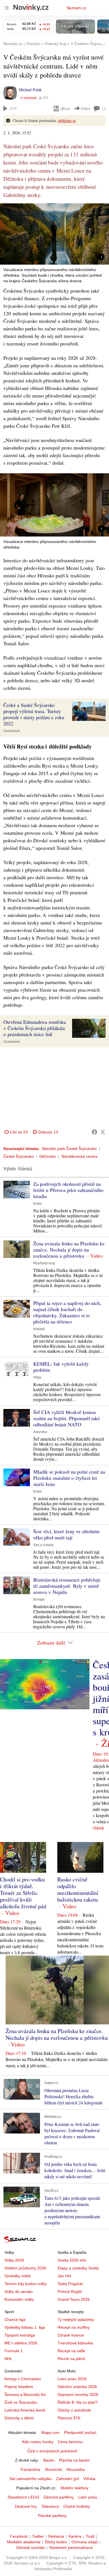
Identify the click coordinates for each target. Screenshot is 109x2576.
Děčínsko (48, 1156)
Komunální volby (19, 2299)
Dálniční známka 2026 (77, 2387)
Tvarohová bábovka (75, 2343)
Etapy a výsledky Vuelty (78, 2268)
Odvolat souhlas (30, 2547)
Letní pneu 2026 (72, 2379)
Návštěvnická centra (79, 1156)
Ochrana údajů (85, 2542)
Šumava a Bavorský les (25, 2394)
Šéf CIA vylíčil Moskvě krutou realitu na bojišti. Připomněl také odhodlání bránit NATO (67, 1418)
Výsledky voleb (18, 2276)
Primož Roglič (70, 2292)
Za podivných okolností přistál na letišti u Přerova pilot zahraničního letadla (68, 1190)
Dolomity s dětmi (19, 2418)
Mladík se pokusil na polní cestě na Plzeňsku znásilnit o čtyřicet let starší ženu (69, 1478)
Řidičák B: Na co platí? (78, 2402)
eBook (65, 108)
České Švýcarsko (19, 1156)
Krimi (38, 1204)
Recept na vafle (71, 2351)
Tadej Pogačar (70, 2284)
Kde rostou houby (38, 2442)
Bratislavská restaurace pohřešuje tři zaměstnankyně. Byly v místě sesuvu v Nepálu (67, 1586)
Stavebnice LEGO (23, 2497)
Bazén (49, 2460)
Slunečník (53, 2469)
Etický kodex (56, 2542)
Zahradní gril (67, 2479)
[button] (54, 234)
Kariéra (75, 2536)
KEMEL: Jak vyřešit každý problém (61, 1367)
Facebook (19, 2536)
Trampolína (30, 2469)
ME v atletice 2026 (21, 2343)
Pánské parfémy (52, 2516)
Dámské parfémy (59, 2497)
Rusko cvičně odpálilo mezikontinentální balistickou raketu (78, 1889)
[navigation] (7, 8)
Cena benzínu (70, 2442)
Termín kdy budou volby (26, 2284)
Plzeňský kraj (44, 1263)
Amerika (40, 1432)
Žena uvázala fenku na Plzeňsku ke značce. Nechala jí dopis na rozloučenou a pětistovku (69, 1250)
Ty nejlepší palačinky (76, 2319)
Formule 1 (14, 2351)
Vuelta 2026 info (72, 2260)
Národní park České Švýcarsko (69, 1149)
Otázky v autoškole (74, 2410)
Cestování (11, 731)
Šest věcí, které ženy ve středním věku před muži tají (66, 1534)
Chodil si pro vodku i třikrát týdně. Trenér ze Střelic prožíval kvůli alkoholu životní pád (23, 1893)
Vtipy (37, 1377)
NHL (8, 2359)
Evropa (39, 1599)
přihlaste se (67, 120)
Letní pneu (88, 2497)
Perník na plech (71, 2359)
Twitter (38, 2536)
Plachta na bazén (74, 2460)
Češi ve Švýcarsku (21, 2402)
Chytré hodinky (77, 2506)
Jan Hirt (64, 2276)
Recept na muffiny (74, 2327)
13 (104, 109)
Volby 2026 (14, 2260)
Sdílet (85, 108)
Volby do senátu (19, 2292)
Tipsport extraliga (20, 2335)
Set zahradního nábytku (31, 2479)
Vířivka (89, 2479)
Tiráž (90, 2536)
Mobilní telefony (75, 2488)
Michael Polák (30, 90)
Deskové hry (26, 2506)
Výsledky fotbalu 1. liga (25, 2327)
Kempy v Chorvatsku (23, 2379)
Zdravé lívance (71, 2335)
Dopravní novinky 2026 (78, 2394)
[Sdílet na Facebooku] (94, 1132)
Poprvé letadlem (19, 2387)
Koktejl (39, 1329)
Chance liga (15, 2319)
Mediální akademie (24, 2542)
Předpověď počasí (80, 2433)
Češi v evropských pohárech (52, 2451)
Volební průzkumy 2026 (25, 2268)
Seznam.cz (76, 8)
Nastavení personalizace (71, 2547)
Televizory (50, 2506)
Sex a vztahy (43, 1545)
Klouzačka (76, 2469)
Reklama (56, 2536)
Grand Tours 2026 (74, 2299)
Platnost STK (69, 2418)
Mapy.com (50, 2433)
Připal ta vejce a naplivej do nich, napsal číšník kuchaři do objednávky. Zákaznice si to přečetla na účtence (67, 1312)
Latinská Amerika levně (25, 2410)
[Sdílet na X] (103, 1132)
